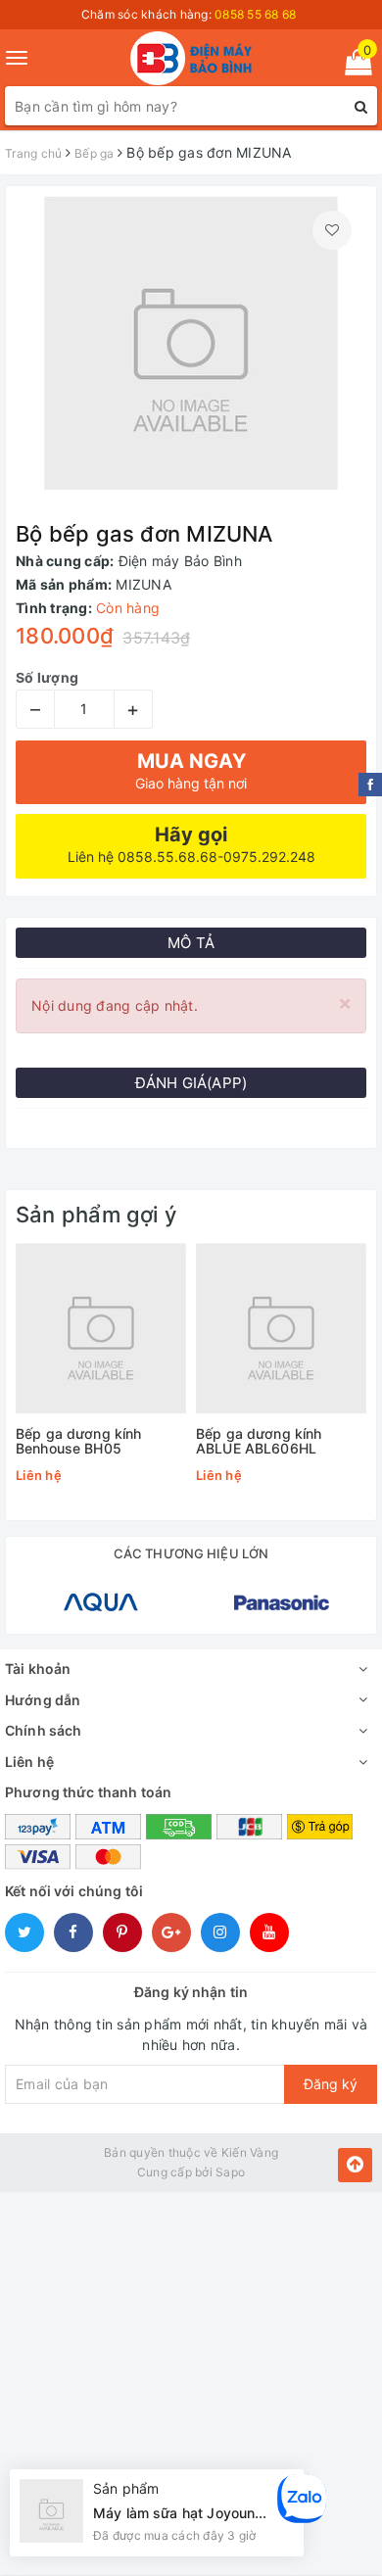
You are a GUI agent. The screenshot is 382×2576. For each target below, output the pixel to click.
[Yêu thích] (332, 230)
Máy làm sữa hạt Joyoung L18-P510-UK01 (233, 2513)
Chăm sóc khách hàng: (189, 14)
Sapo (230, 2172)
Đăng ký (331, 2084)
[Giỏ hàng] (352, 66)
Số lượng (47, 677)
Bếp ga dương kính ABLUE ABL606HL (259, 1441)
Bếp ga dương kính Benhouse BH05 (78, 1441)
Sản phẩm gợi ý (96, 1215)
